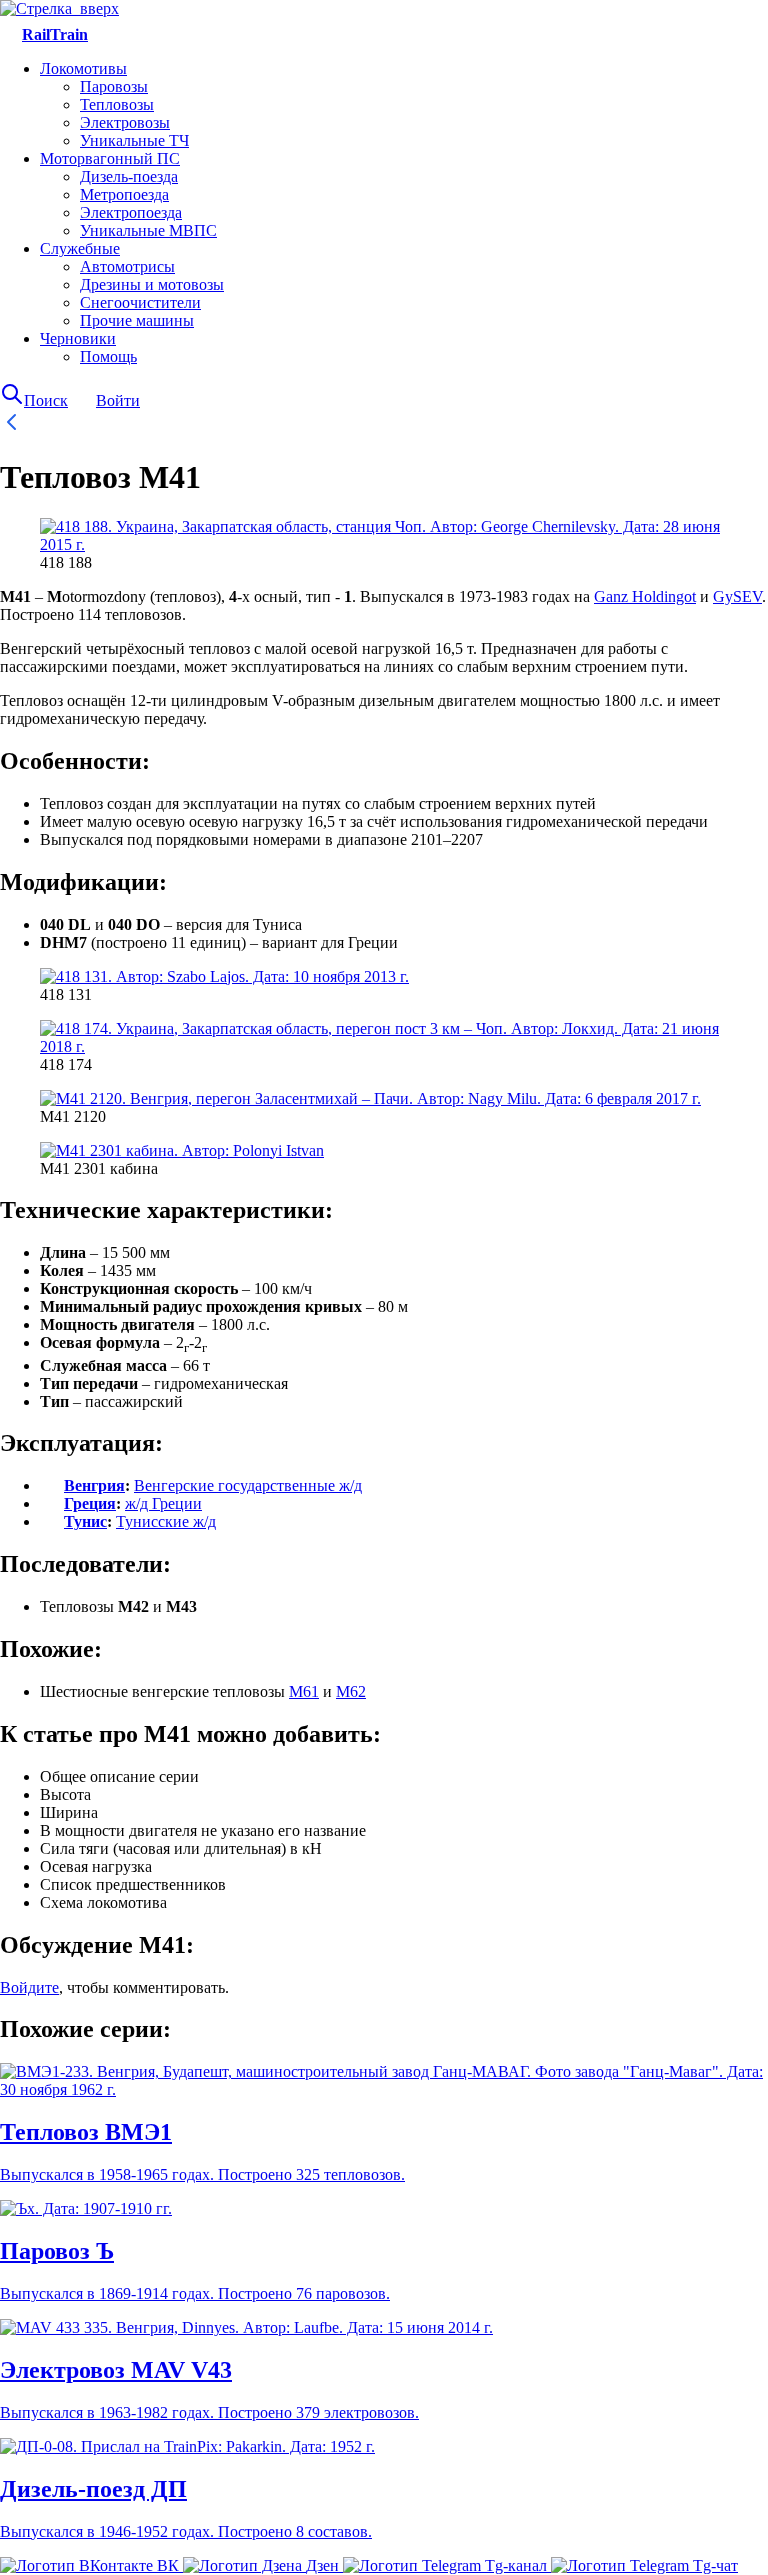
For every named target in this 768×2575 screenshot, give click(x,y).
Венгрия (94, 1485)
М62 (351, 1691)
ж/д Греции (163, 1503)
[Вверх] (59, 8)
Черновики (78, 338)
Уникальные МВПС (148, 230)
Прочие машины (137, 320)
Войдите (29, 1987)
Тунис (85, 1521)
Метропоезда (124, 194)
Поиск (46, 400)
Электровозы (125, 122)
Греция (90, 1503)
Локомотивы (83, 68)
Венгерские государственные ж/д (248, 1485)
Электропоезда (131, 212)
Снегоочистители (140, 302)
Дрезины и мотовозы (152, 284)
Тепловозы (117, 104)
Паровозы (114, 86)
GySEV (737, 596)
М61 (304, 1691)
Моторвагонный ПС (110, 158)
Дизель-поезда (129, 176)
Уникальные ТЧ (134, 140)
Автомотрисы (127, 266)
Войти (118, 400)
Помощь (108, 356)
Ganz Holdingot (645, 596)
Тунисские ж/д (166, 1521)
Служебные (80, 248)
